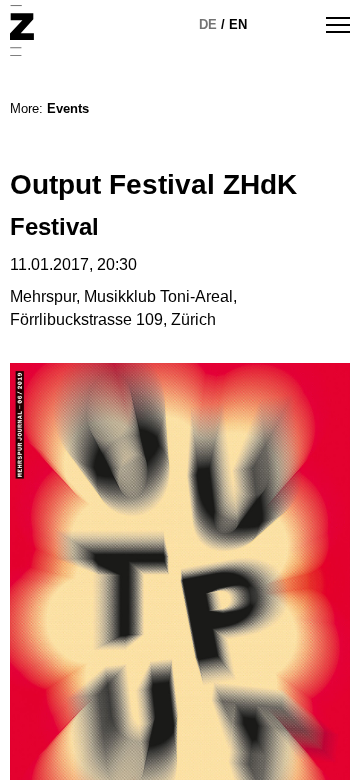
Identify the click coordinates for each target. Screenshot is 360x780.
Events (68, 108)
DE (208, 24)
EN (238, 24)
